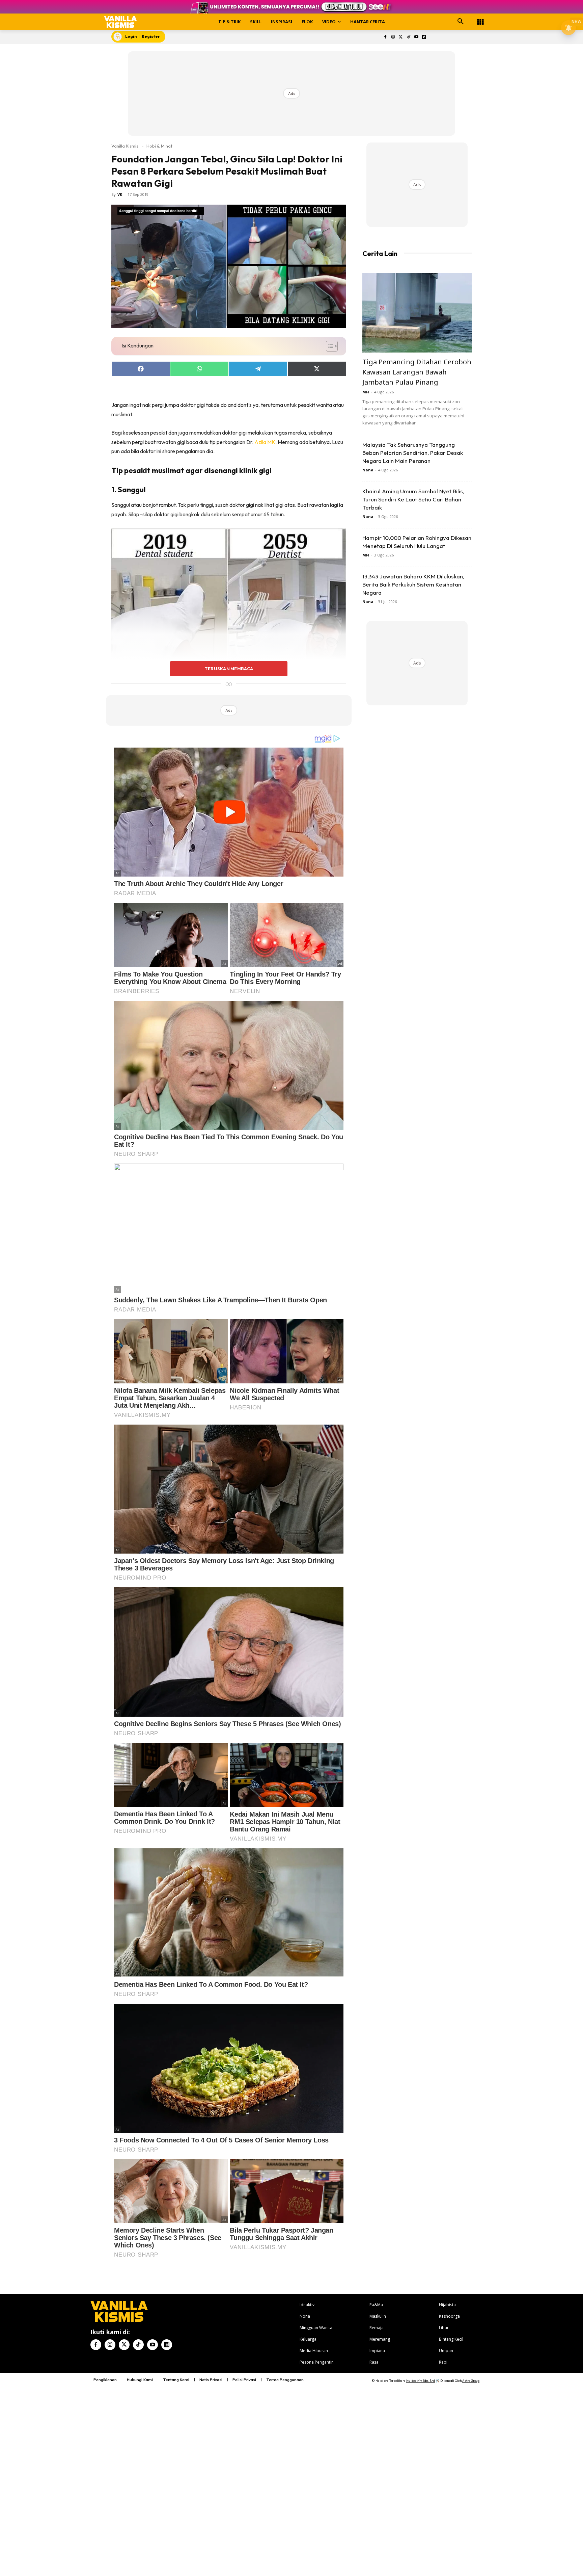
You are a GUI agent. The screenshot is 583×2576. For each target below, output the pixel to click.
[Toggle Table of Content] (328, 346)
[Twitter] (401, 37)
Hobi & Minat (159, 146)
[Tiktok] (408, 37)
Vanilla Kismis (125, 146)
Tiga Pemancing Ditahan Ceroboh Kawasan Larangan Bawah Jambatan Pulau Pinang (417, 372)
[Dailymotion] (424, 37)
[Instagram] (393, 37)
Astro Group (471, 2381)
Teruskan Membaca (229, 669)
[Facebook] (385, 37)
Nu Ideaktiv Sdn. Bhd (421, 2381)
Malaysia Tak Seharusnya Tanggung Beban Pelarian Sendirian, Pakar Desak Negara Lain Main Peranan (413, 453)
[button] (461, 22)
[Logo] (121, 22)
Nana (368, 470)
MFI (366, 392)
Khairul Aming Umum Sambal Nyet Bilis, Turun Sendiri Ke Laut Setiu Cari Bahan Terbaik (413, 499)
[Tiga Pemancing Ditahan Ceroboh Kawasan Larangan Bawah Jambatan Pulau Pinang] (417, 313)
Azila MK (265, 442)
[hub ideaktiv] (480, 19)
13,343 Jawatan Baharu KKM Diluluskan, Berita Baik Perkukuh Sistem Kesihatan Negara (413, 584)
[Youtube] (416, 37)
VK (120, 194)
